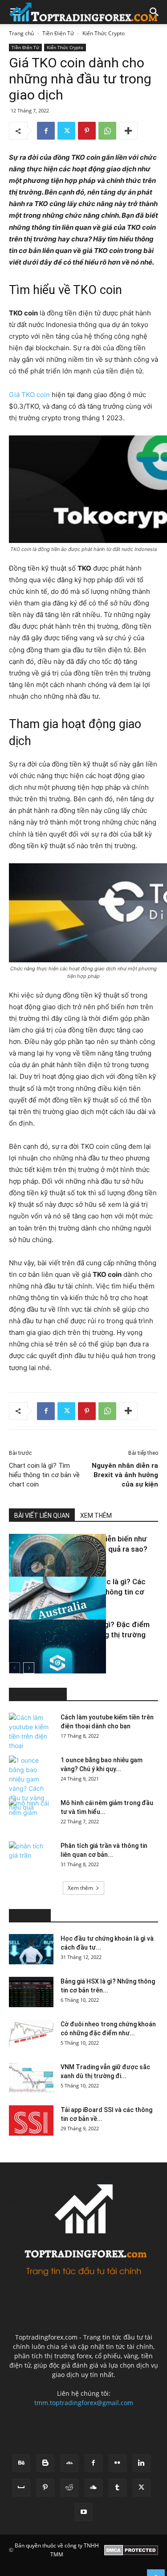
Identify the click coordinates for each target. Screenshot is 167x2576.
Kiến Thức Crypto (104, 33)
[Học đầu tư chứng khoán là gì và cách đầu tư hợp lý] (31, 1949)
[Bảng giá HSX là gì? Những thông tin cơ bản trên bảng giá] (31, 1992)
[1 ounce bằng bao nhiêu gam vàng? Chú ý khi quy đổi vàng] (31, 1784)
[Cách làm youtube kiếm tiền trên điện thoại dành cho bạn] (31, 1731)
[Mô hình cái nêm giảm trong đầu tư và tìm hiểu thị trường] (31, 1814)
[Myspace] (21, 2488)
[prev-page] (14, 1668)
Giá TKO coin (29, 395)
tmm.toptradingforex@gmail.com (84, 2403)
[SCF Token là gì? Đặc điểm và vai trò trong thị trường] (31, 1653)
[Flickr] (118, 2463)
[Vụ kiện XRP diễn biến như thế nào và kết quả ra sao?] (31, 1567)
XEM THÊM (96, 1516)
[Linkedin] (142, 2463)
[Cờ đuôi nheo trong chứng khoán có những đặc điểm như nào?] (31, 2035)
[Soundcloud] (94, 2488)
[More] (128, 131)
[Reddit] (69, 2488)
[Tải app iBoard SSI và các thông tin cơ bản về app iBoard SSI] (31, 2121)
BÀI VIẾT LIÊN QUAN (42, 1516)
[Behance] (21, 2463)
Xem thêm (80, 1888)
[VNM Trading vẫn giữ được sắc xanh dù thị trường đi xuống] (31, 2078)
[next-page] (29, 1668)
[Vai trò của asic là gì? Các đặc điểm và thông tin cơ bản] (31, 1610)
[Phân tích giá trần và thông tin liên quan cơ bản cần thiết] (31, 1857)
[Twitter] (66, 131)
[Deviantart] (69, 2463)
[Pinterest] (87, 131)
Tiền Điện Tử (58, 33)
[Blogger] (45, 2463)
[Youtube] (84, 2512)
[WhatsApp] (107, 131)
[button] (155, 12)
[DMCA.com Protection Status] (131, 2550)
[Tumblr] (118, 2488)
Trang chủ (21, 33)
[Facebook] (46, 131)
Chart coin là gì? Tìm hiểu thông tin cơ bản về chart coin (44, 1475)
